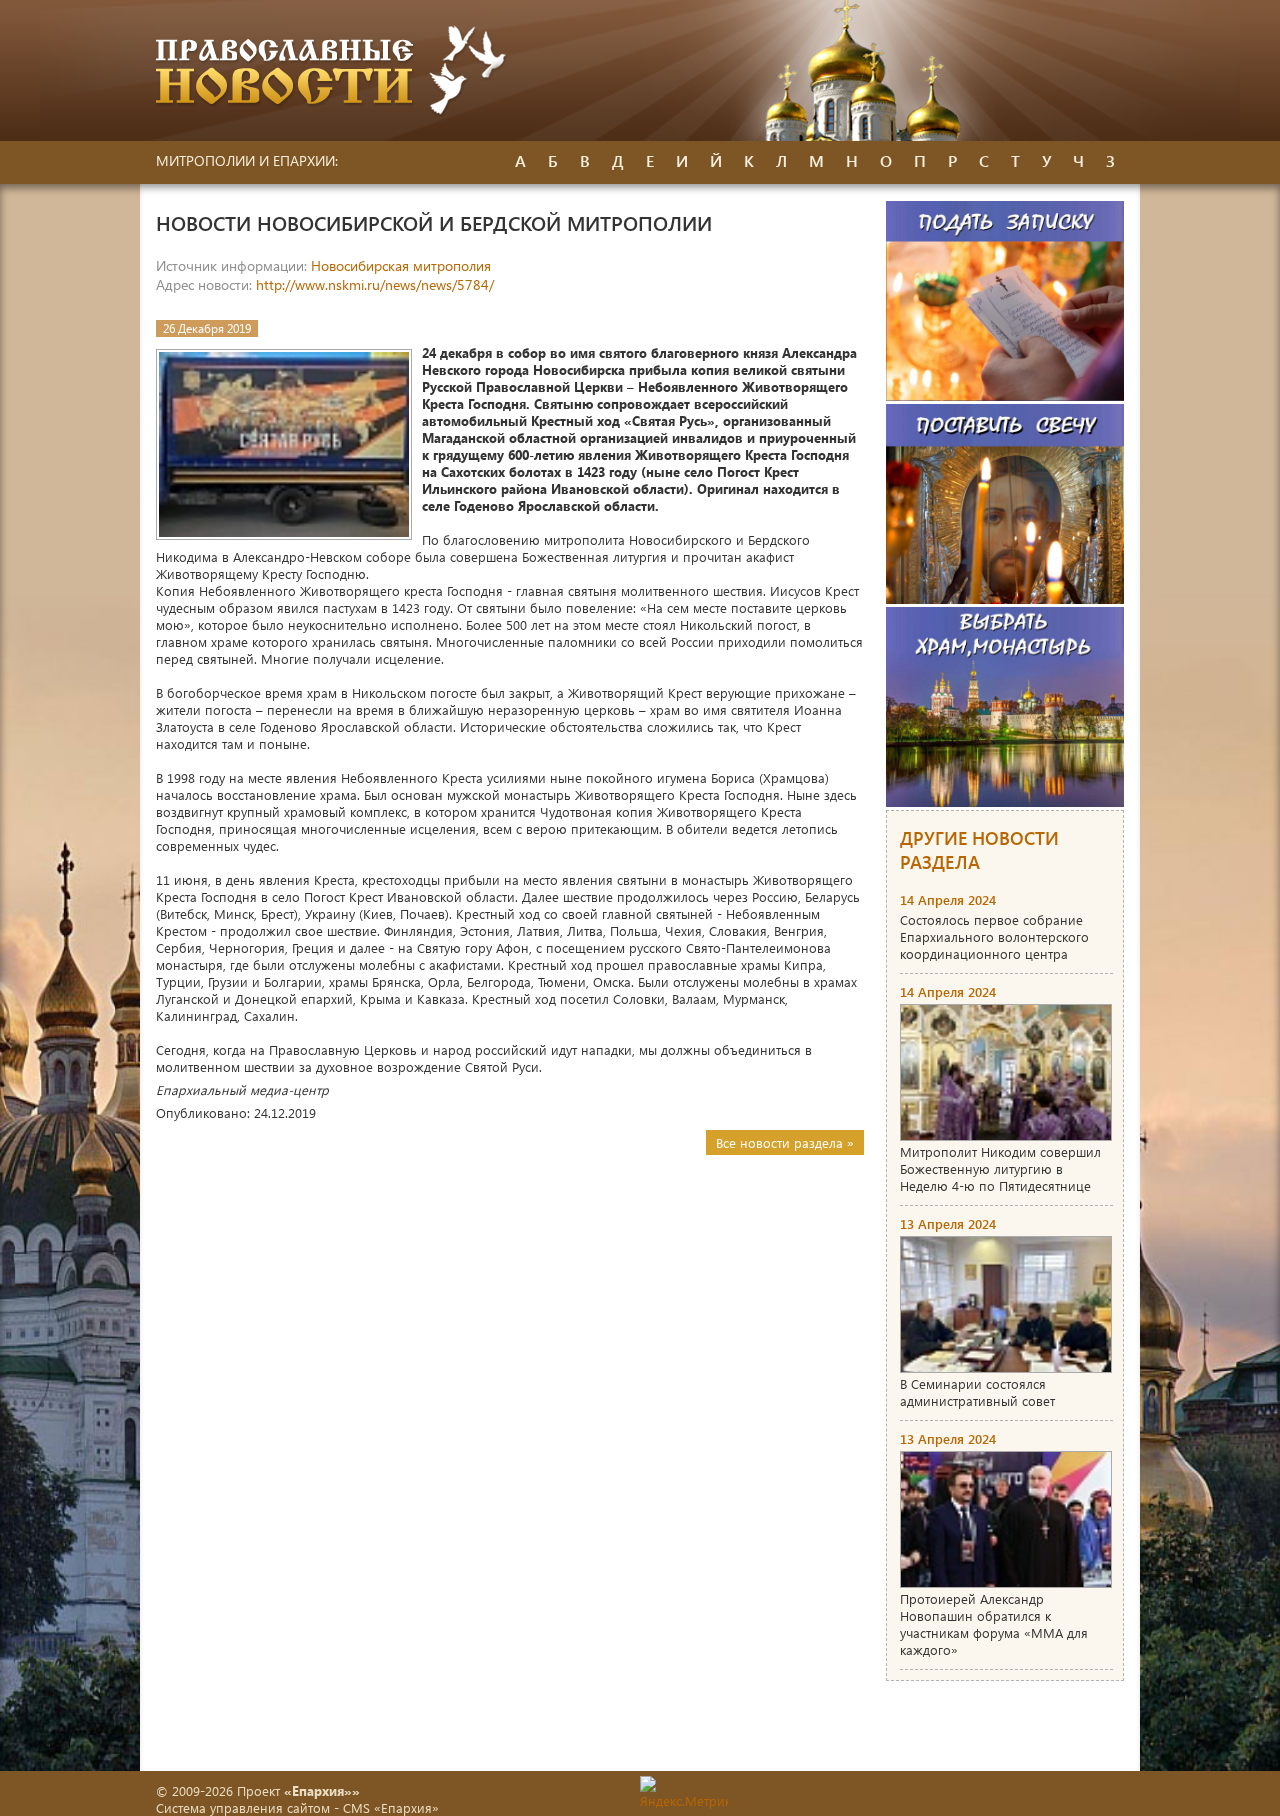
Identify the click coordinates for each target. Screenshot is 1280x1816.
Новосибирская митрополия (401, 265)
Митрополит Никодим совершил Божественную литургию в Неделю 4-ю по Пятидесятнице (1000, 1168)
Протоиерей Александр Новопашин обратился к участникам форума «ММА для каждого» (994, 1624)
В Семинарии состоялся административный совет (977, 1392)
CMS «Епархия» (391, 1807)
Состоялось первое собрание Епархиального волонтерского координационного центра (994, 936)
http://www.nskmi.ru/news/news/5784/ (375, 284)
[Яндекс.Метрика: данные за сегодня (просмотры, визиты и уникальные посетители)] (684, 1792)
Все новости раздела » (785, 1142)
